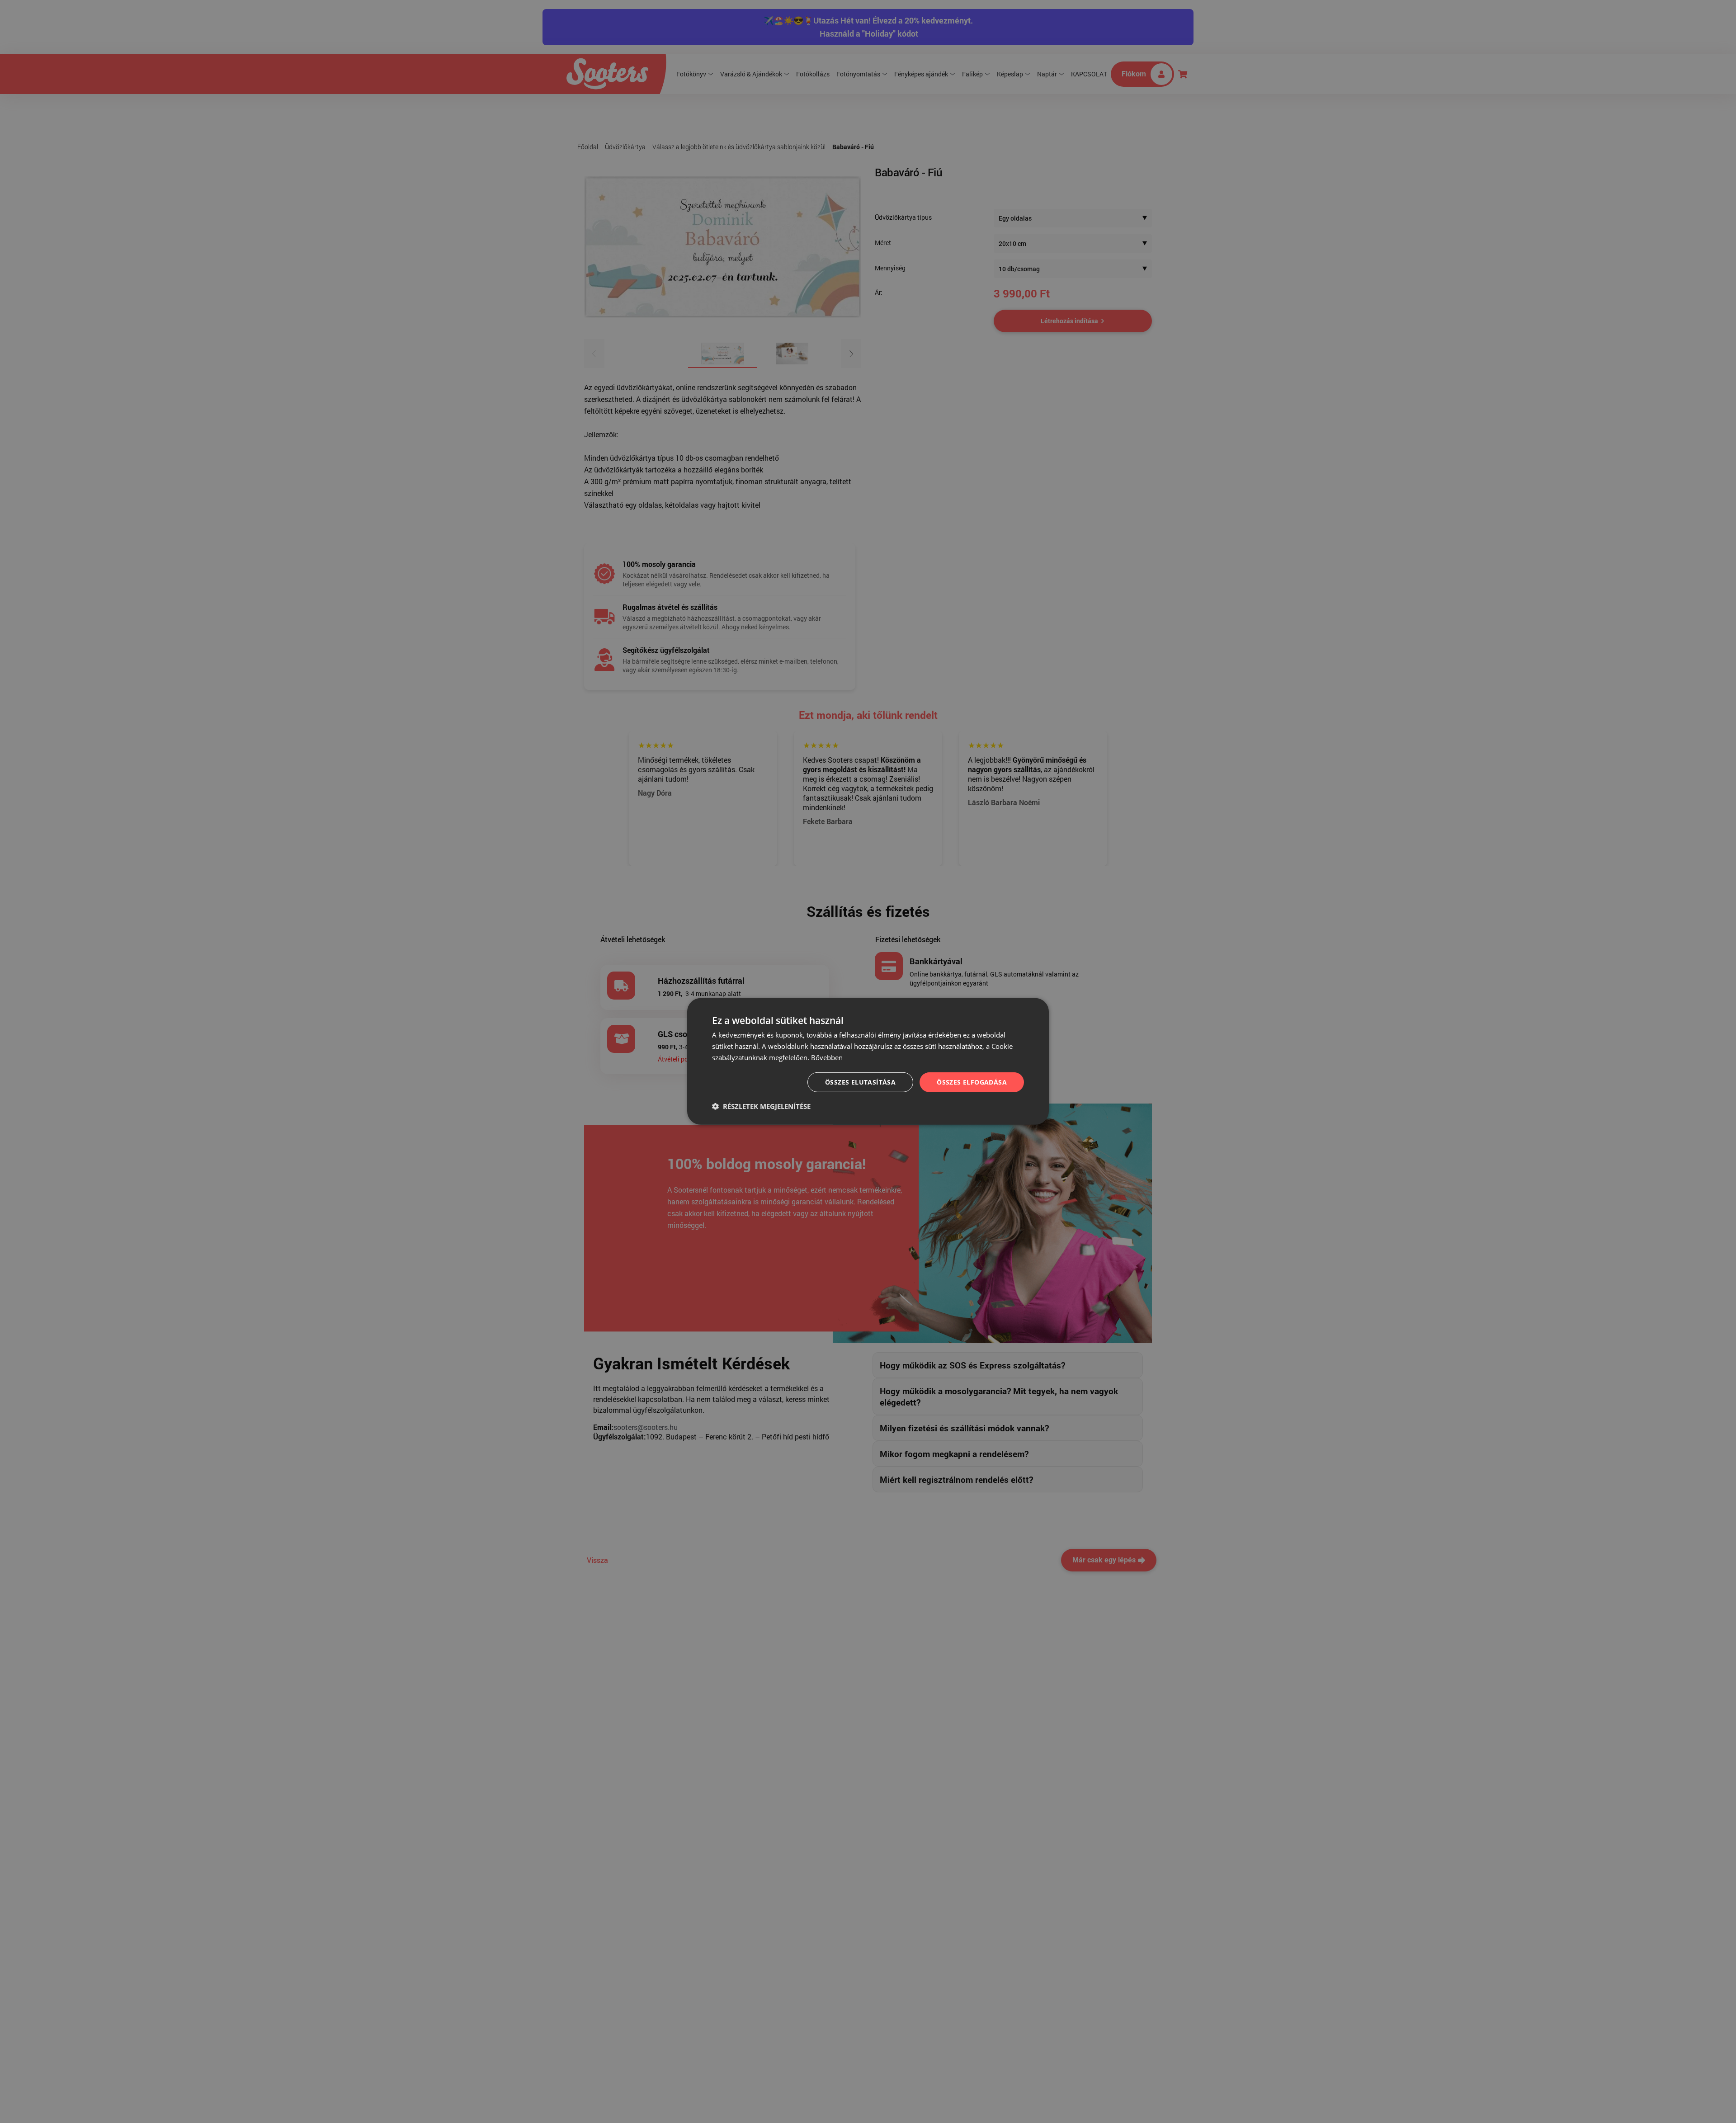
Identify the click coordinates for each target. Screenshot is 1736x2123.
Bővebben (827, 1057)
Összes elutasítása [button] (860, 1082)
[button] (761, 1106)
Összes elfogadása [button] (972, 1082)
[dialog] (868, 1061)
